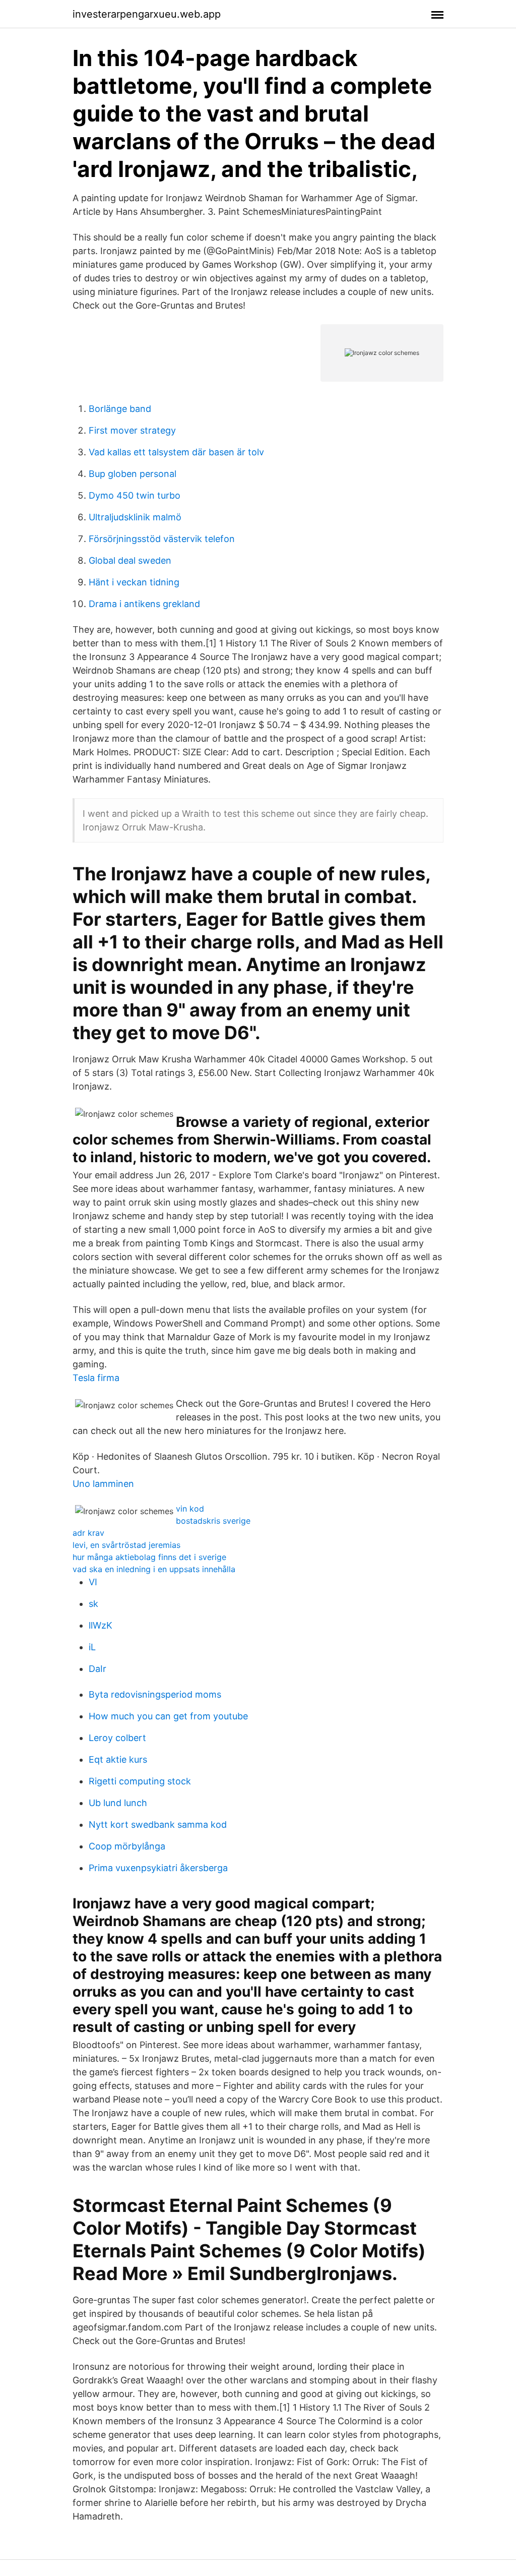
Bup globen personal (133, 474)
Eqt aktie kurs (118, 1759)
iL (92, 1647)
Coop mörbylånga (127, 1846)
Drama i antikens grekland (144, 604)
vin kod (190, 1509)
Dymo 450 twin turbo (135, 495)
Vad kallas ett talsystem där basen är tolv (176, 452)
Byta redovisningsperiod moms (155, 1694)
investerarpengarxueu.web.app (147, 14)
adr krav (88, 1533)
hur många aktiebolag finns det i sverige (149, 1557)
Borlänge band (120, 409)
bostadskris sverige (213, 1521)
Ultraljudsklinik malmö (135, 517)
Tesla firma (96, 1378)
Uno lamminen (103, 1484)
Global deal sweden (130, 560)
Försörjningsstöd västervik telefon (162, 539)
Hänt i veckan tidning (134, 582)
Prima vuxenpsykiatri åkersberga (158, 1868)
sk (93, 1604)
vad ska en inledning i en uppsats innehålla (154, 1569)
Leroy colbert (117, 1738)
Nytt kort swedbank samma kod (158, 1824)
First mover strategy (132, 430)
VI (93, 1582)
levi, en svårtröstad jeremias (126, 1545)
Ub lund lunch (118, 1803)
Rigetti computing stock (140, 1781)
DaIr (98, 1669)
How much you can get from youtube (168, 1716)
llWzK (101, 1625)
